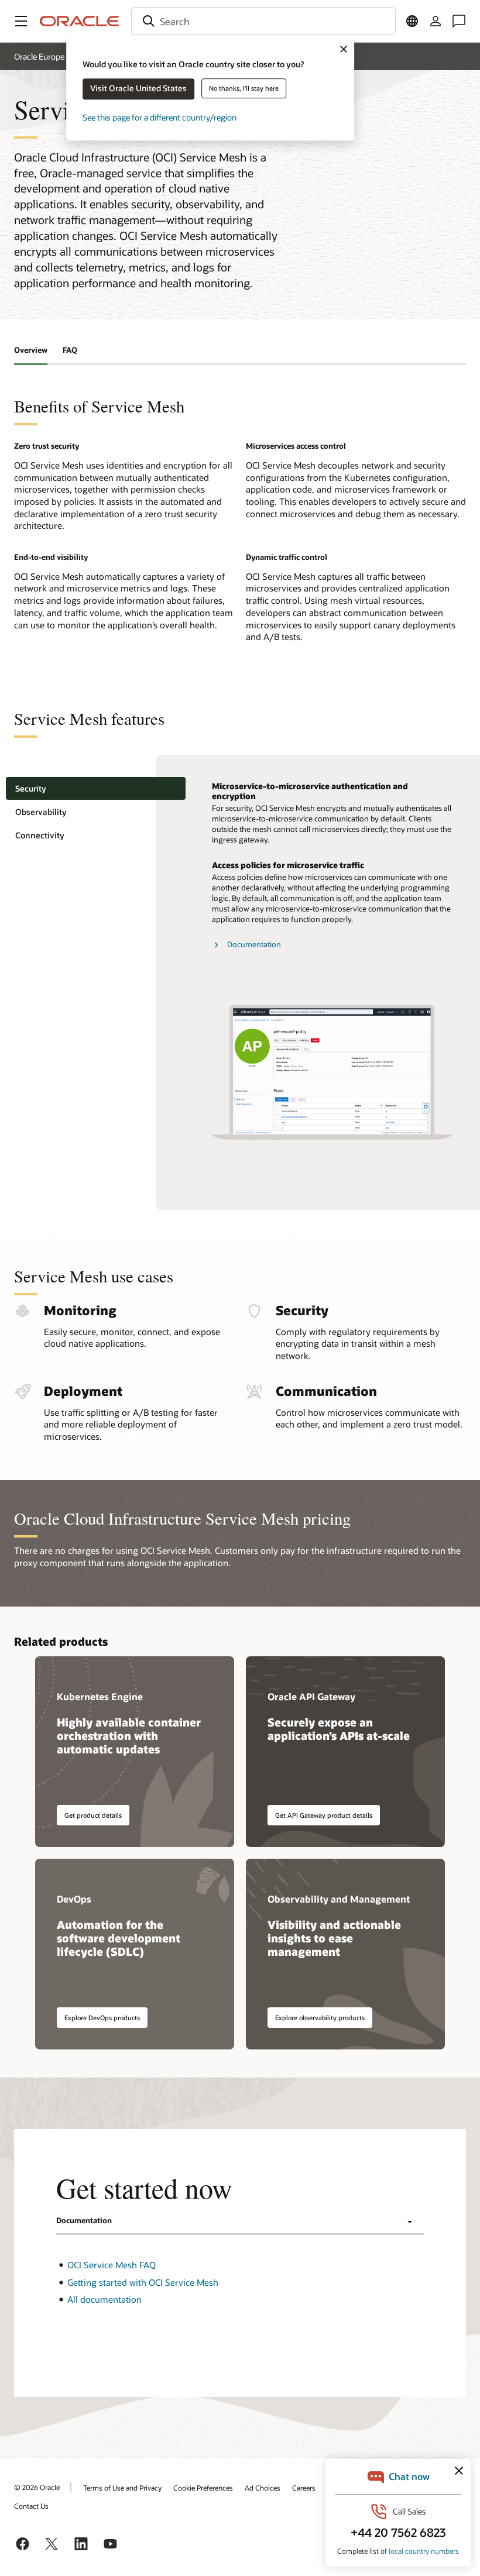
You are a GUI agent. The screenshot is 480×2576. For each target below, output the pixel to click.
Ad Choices (263, 2488)
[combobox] (263, 21)
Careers (304, 2488)
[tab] (96, 788)
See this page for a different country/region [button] (160, 117)
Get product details (93, 1815)
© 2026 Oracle (37, 2487)
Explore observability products (320, 2018)
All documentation (104, 2299)
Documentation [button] (84, 2220)
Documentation (254, 944)
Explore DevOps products (102, 2018)
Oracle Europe (39, 56)
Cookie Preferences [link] (203, 2488)
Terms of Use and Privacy (122, 2488)
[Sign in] (436, 21)
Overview (31, 350)
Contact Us (31, 2506)
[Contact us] (459, 21)
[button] (21, 21)
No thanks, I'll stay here (244, 88)
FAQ (70, 350)
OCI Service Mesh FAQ (112, 2265)
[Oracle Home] (80, 21)
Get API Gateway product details (324, 1815)
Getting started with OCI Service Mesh (143, 2282)
